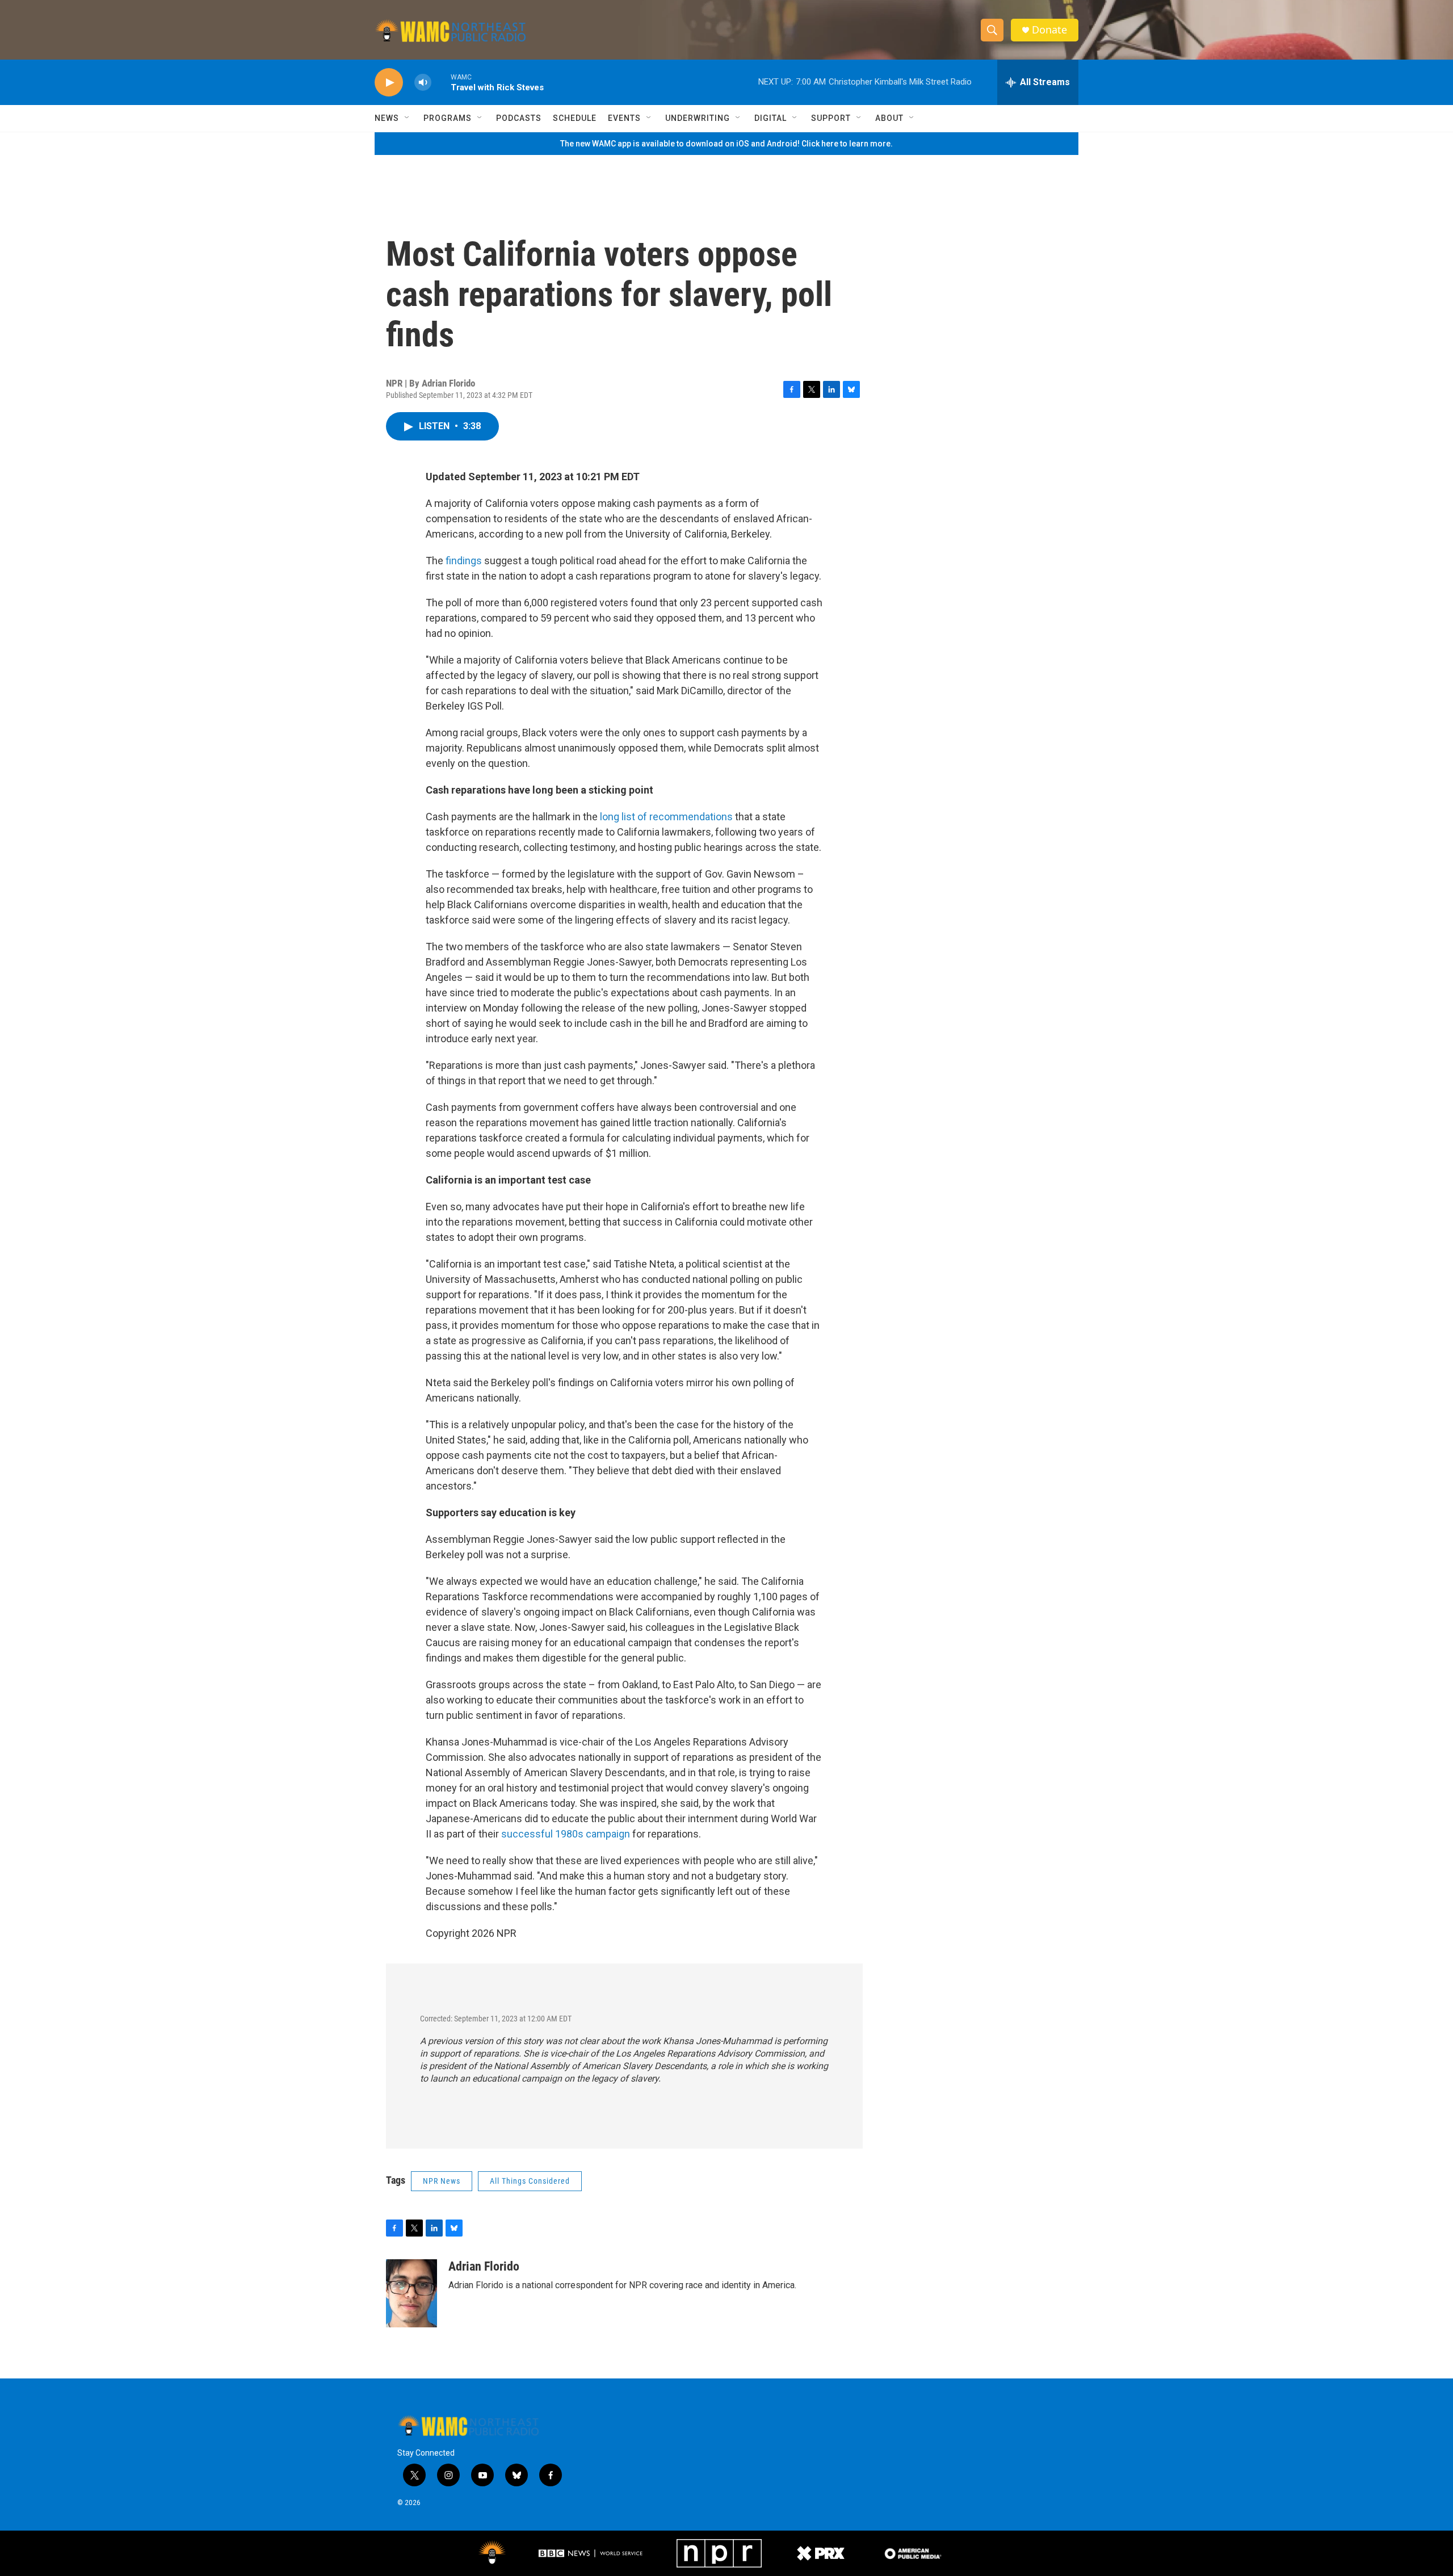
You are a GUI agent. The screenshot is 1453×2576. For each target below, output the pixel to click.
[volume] (423, 83)
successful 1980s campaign (566, 1834)
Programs (448, 118)
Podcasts (519, 118)
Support (831, 118)
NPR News (442, 2181)
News (387, 118)
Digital (770, 118)
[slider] (441, 82)
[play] (389, 83)
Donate (1049, 30)
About (889, 118)
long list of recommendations (666, 817)
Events (624, 118)
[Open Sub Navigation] (408, 118)
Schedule (575, 118)
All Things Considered (530, 2181)
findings (464, 561)
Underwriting (698, 118)
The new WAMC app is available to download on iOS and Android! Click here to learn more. (726, 144)
